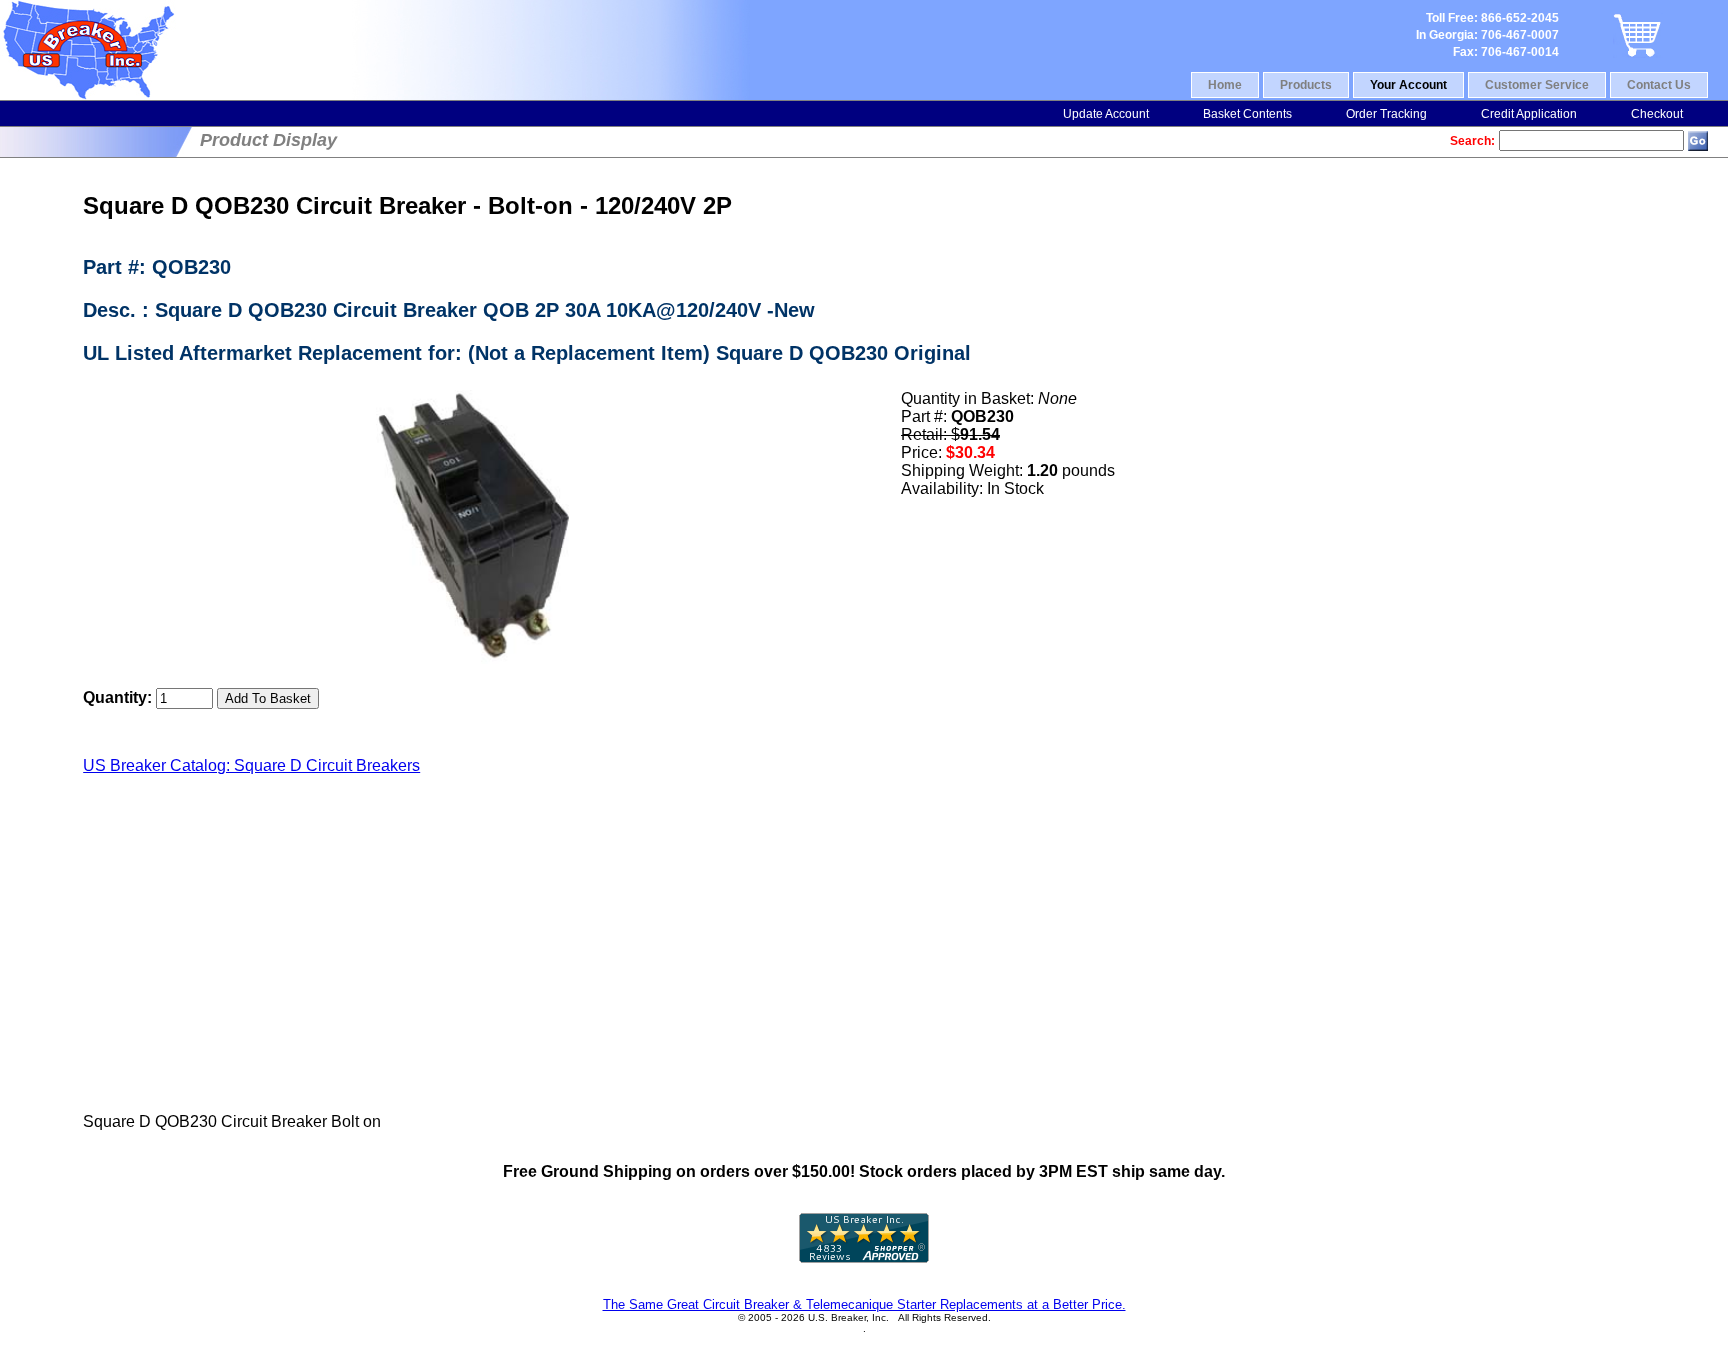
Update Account (1106, 114)
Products (1306, 85)
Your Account (1408, 85)
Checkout (1657, 114)
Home (1225, 85)
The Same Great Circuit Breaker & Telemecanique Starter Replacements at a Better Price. (864, 1304)
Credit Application (1529, 114)
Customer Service (1537, 85)
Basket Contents (1247, 114)
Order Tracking (1386, 114)
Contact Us (1659, 85)
